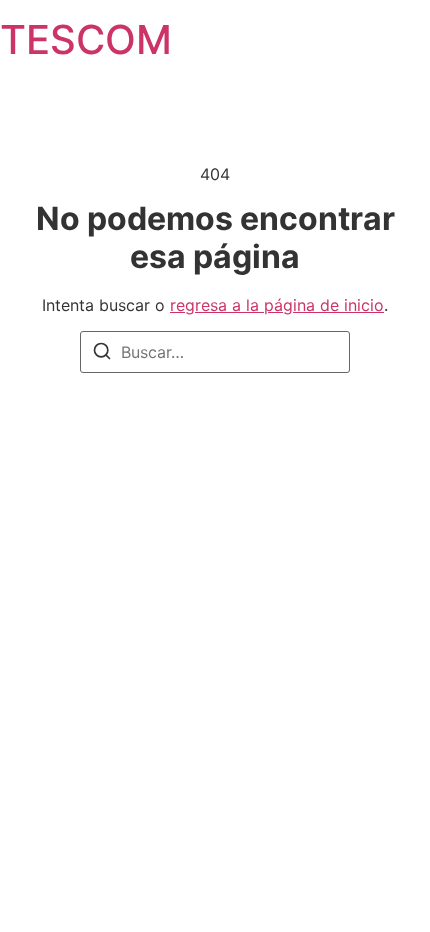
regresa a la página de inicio (277, 305)
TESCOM (86, 39)
